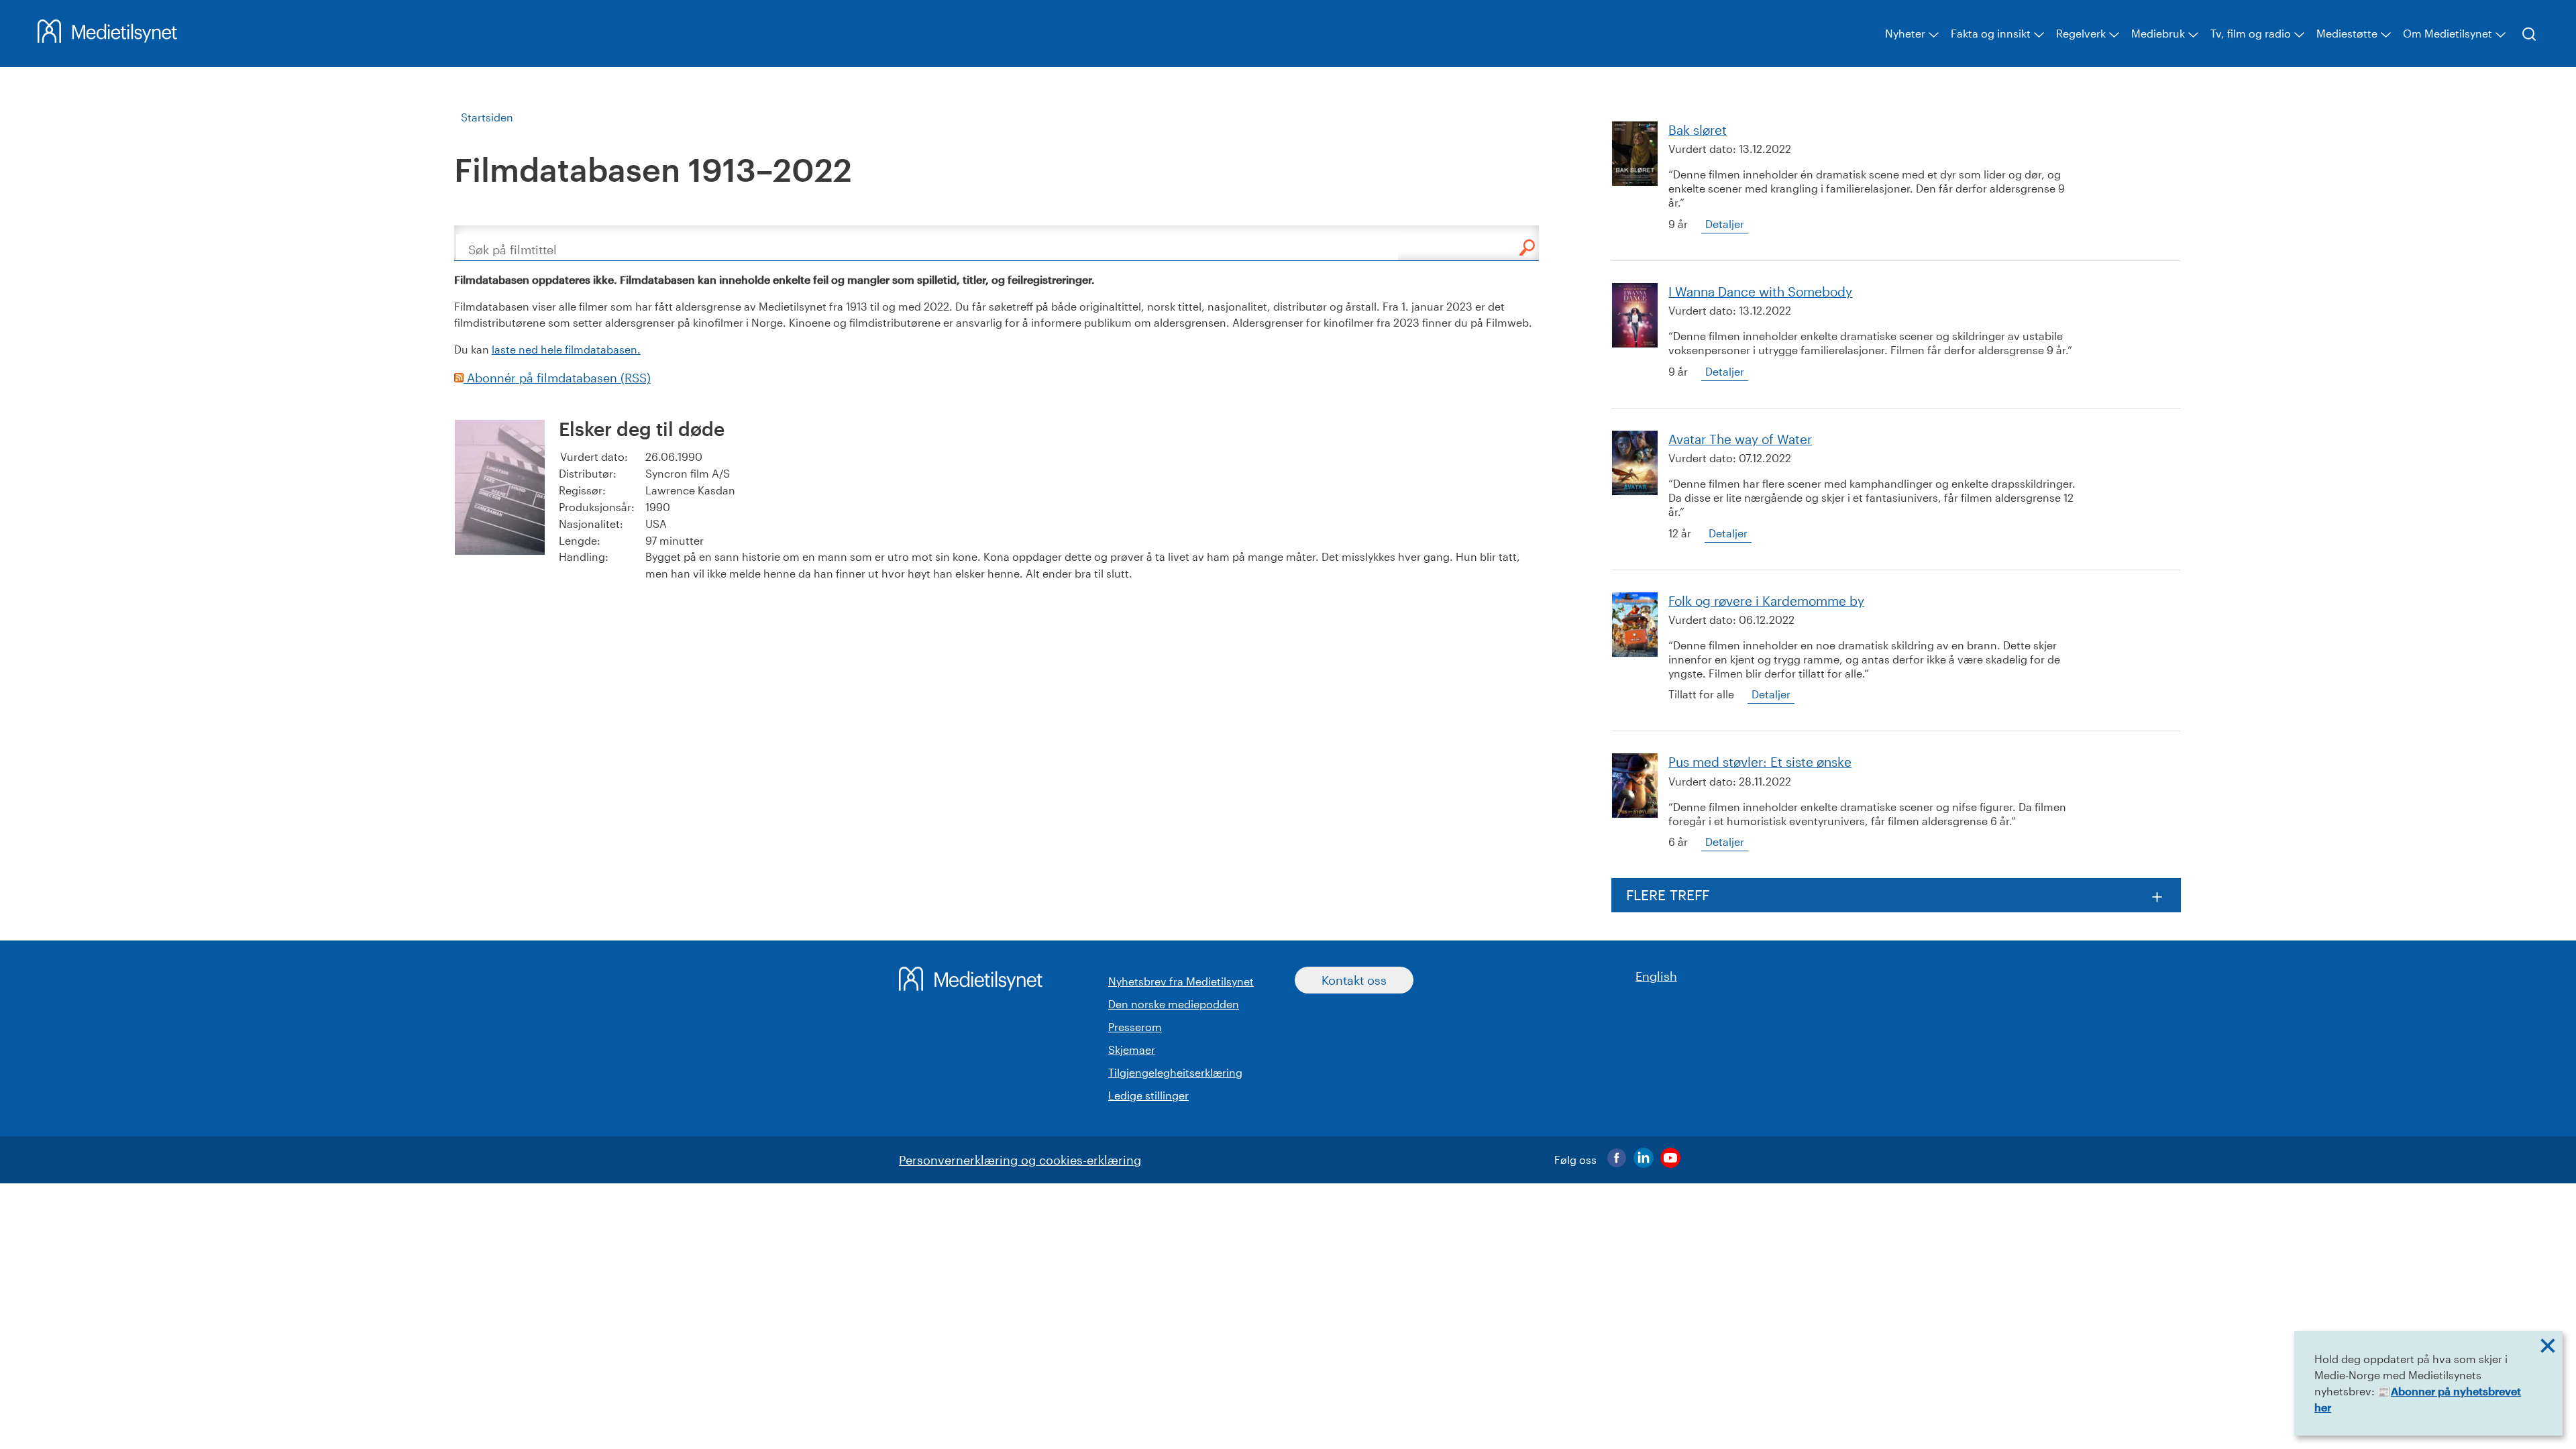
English (1656, 976)
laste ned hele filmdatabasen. (566, 349)
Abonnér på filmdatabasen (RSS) (557, 378)
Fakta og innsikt (1991, 33)
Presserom (1135, 1027)
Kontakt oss (1354, 980)
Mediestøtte (2347, 33)
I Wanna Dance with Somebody (1760, 291)
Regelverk (2081, 33)
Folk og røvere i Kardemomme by (1766, 601)
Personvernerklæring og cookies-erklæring (1020, 1160)
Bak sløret (1698, 130)
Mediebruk (2158, 33)
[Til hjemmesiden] (107, 38)
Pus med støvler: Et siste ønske (1760, 762)
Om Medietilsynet (2448, 33)
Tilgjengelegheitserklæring (1175, 1072)
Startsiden (487, 117)
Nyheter (1905, 33)
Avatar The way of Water (1740, 439)
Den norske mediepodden (1174, 1004)
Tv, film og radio (2251, 33)
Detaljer (1725, 224)
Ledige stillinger (1148, 1095)
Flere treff (1668, 895)
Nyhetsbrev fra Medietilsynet (1181, 981)
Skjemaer (1132, 1050)
